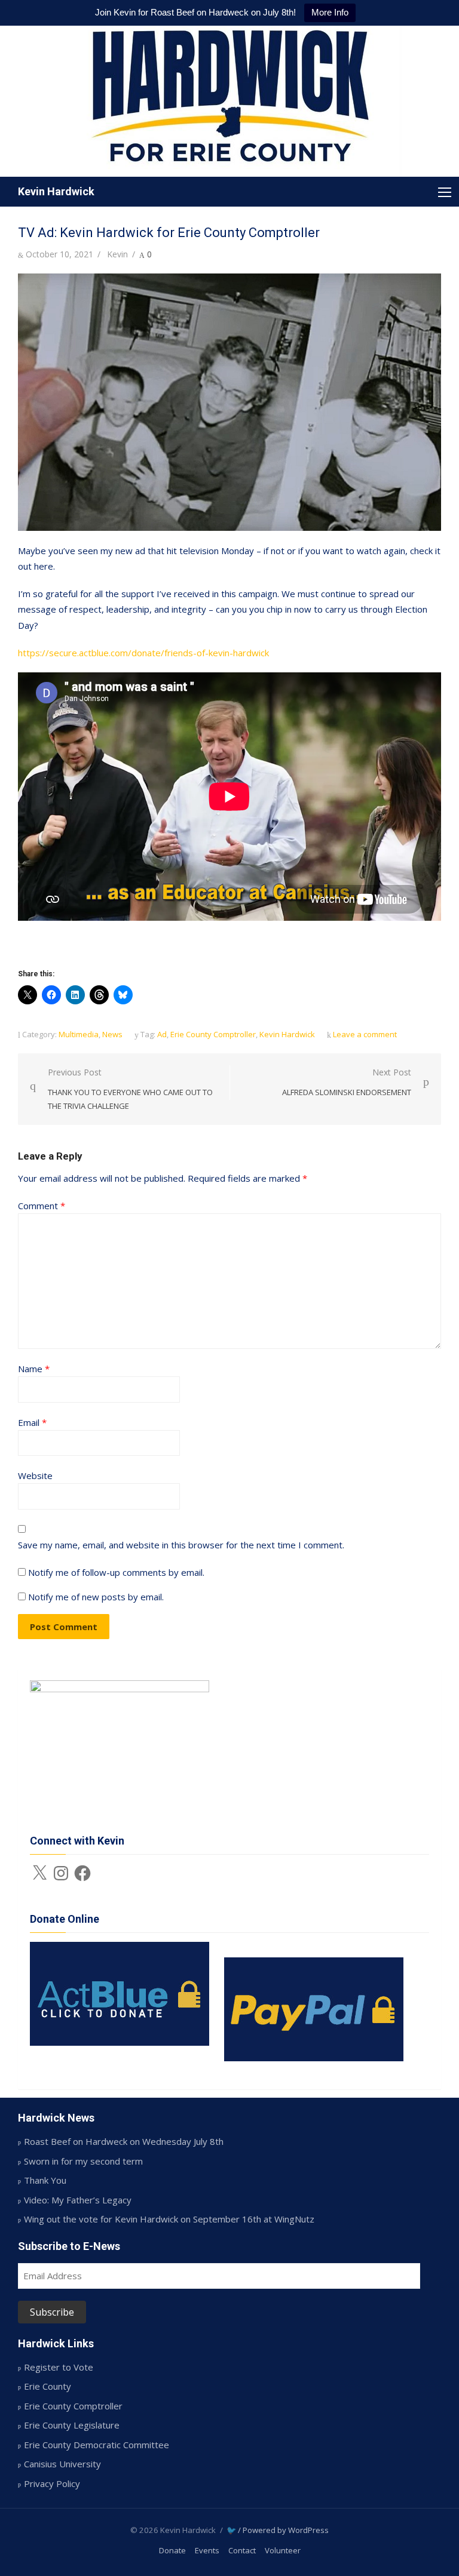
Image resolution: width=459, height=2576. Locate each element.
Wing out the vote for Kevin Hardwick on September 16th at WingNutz (169, 2219)
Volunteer (283, 2550)
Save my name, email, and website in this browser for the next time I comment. (181, 1545)
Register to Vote (59, 2367)
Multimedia (79, 1034)
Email (32, 1422)
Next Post (347, 1082)
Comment (42, 1206)
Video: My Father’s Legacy (78, 2200)
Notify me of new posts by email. (96, 1597)
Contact (242, 2550)
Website (35, 1475)
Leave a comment (365, 1034)
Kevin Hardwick (56, 191)
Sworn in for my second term (83, 2161)
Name (34, 1369)
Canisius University (62, 2464)
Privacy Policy (52, 2483)
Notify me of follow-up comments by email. (116, 1572)
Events (207, 2550)
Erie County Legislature (72, 2425)
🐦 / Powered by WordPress (278, 2530)
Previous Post (130, 1089)
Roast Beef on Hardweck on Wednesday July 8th (124, 2141)
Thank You (45, 2180)
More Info (330, 12)
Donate (172, 2550)
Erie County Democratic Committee (97, 2445)
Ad (162, 1034)
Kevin (117, 254)
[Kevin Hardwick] (229, 101)
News (112, 1034)
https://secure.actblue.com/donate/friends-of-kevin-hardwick (143, 653)
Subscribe (52, 2312)
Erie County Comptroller (213, 1034)
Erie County (48, 2386)
